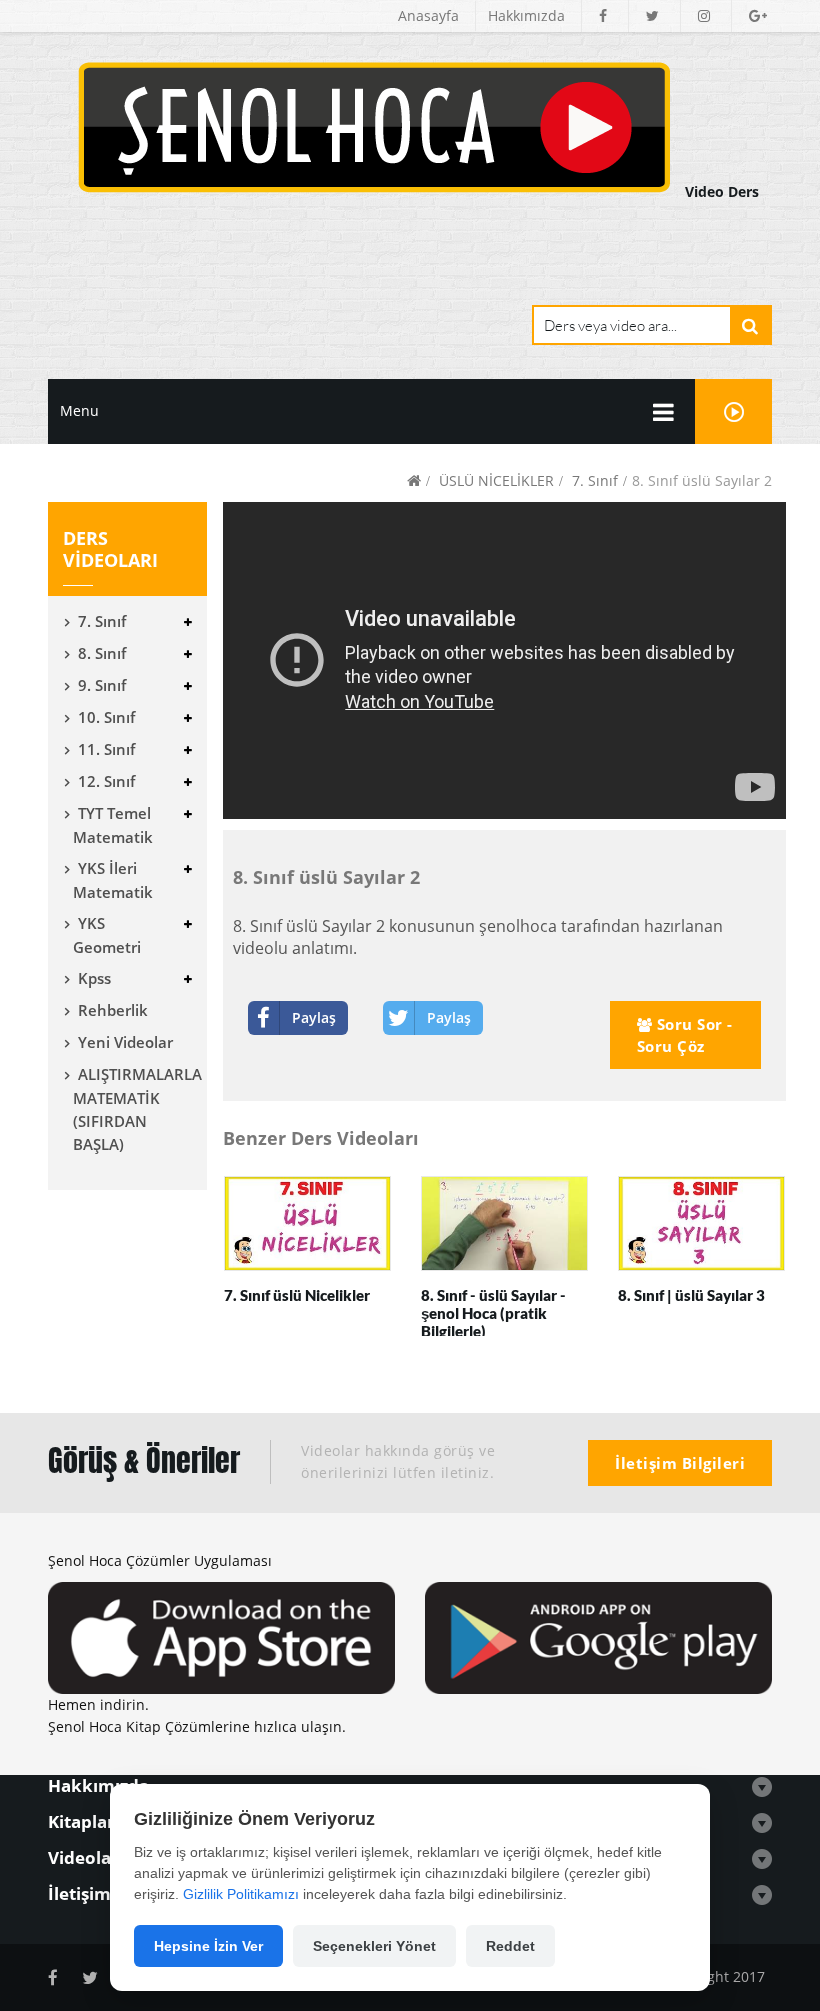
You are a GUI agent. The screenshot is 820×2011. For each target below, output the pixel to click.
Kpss (94, 978)
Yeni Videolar (125, 1042)
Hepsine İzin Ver (208, 1946)
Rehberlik (113, 1010)
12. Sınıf (106, 781)
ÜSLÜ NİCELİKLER (496, 480)
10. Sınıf (106, 717)
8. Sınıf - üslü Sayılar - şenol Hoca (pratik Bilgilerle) (493, 1313)
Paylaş (314, 1017)
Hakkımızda (526, 15)
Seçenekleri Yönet (374, 1946)
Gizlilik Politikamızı (241, 1894)
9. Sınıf (102, 685)
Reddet (510, 1946)
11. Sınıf (106, 749)
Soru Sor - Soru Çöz (685, 1035)
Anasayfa (428, 15)
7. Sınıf (595, 480)
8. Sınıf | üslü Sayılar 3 (691, 1295)
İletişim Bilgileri (680, 1463)
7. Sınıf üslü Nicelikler (297, 1295)
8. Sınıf (102, 653)
